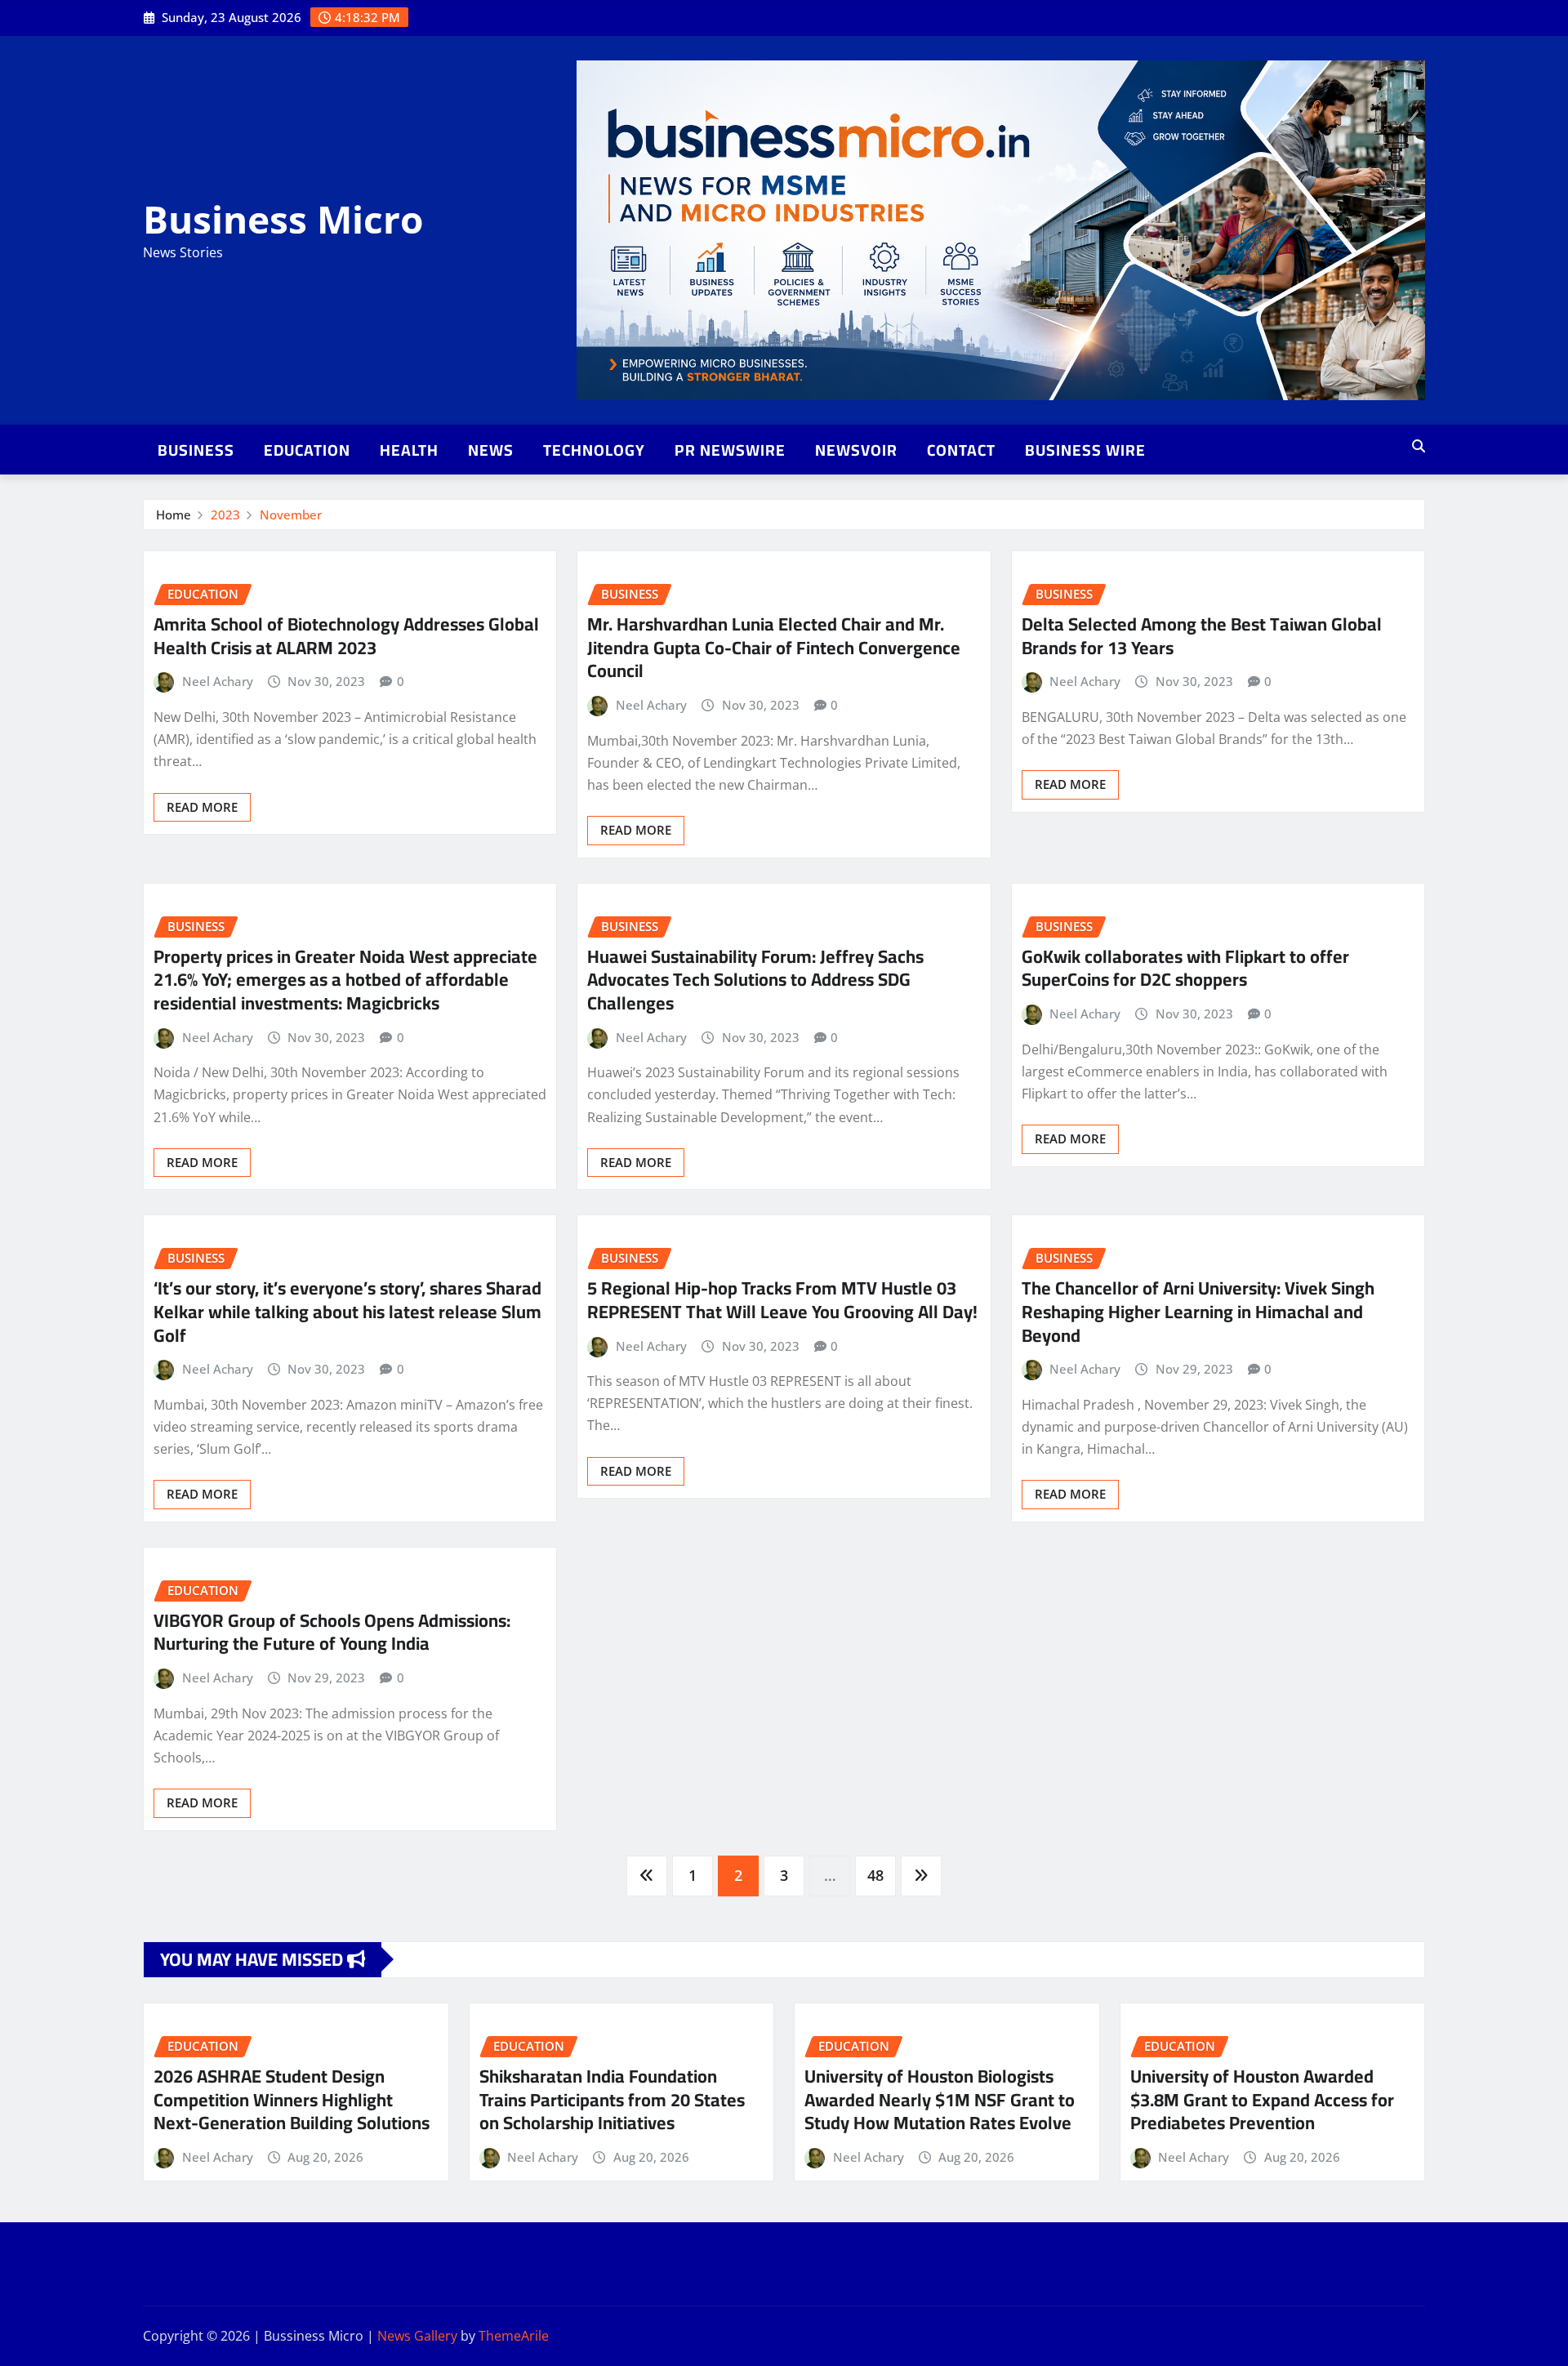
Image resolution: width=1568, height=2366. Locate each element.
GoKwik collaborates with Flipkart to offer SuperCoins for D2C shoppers (1185, 968)
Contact (961, 450)
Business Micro (283, 219)
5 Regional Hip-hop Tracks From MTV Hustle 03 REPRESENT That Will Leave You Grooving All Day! (782, 1300)
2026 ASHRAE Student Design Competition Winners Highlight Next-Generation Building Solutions (292, 2099)
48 (875, 1875)
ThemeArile (514, 2336)
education (307, 450)
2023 (225, 515)
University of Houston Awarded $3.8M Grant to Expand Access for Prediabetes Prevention (1262, 2099)
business (196, 450)
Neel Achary (218, 681)
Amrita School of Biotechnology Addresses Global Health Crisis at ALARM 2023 (346, 636)
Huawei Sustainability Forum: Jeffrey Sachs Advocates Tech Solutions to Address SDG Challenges (755, 980)
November (291, 515)
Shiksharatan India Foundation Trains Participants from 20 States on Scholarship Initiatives (612, 2099)
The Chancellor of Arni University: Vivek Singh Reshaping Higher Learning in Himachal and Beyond (1198, 1311)
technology (594, 450)
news (491, 450)
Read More (202, 807)
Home (174, 515)
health (409, 450)
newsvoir (856, 450)
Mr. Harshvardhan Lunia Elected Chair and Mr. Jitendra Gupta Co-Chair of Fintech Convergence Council (774, 647)
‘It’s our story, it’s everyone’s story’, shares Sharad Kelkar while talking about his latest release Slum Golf (347, 1311)
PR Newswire (730, 450)
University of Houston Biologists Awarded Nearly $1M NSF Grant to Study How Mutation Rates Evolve (940, 2099)
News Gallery (417, 2336)
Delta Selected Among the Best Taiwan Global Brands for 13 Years (1202, 636)
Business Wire (1085, 450)
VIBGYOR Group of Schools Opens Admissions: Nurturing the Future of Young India (332, 1632)
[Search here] (1419, 446)
